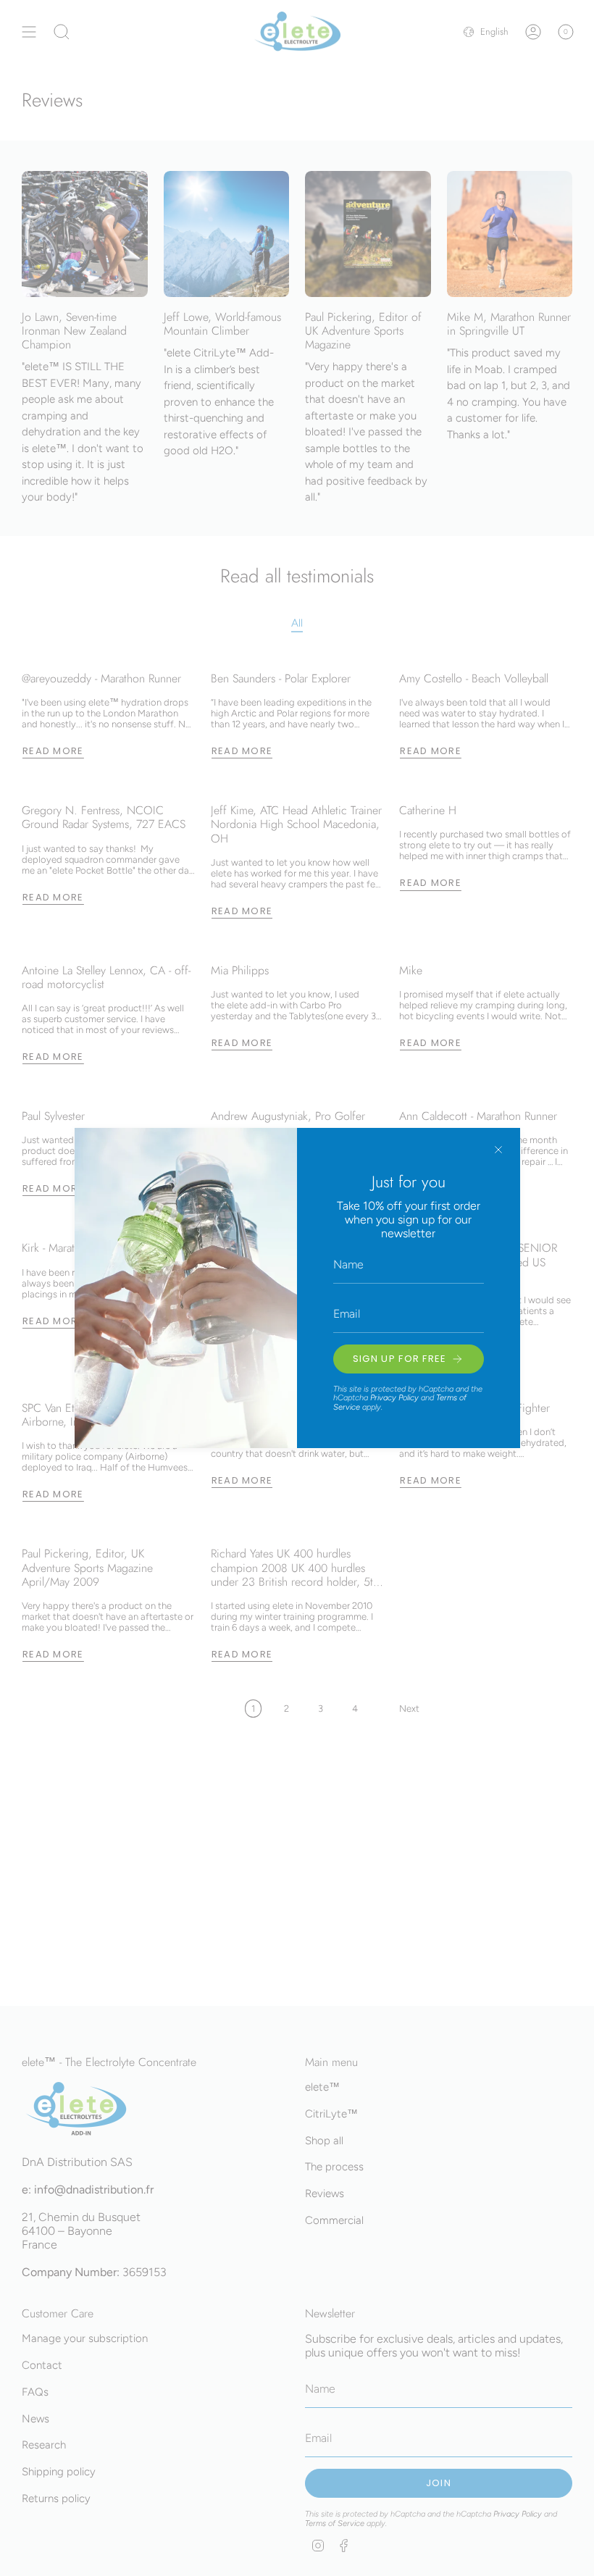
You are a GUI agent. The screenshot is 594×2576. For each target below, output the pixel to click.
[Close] (498, 1150)
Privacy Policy (394, 1398)
